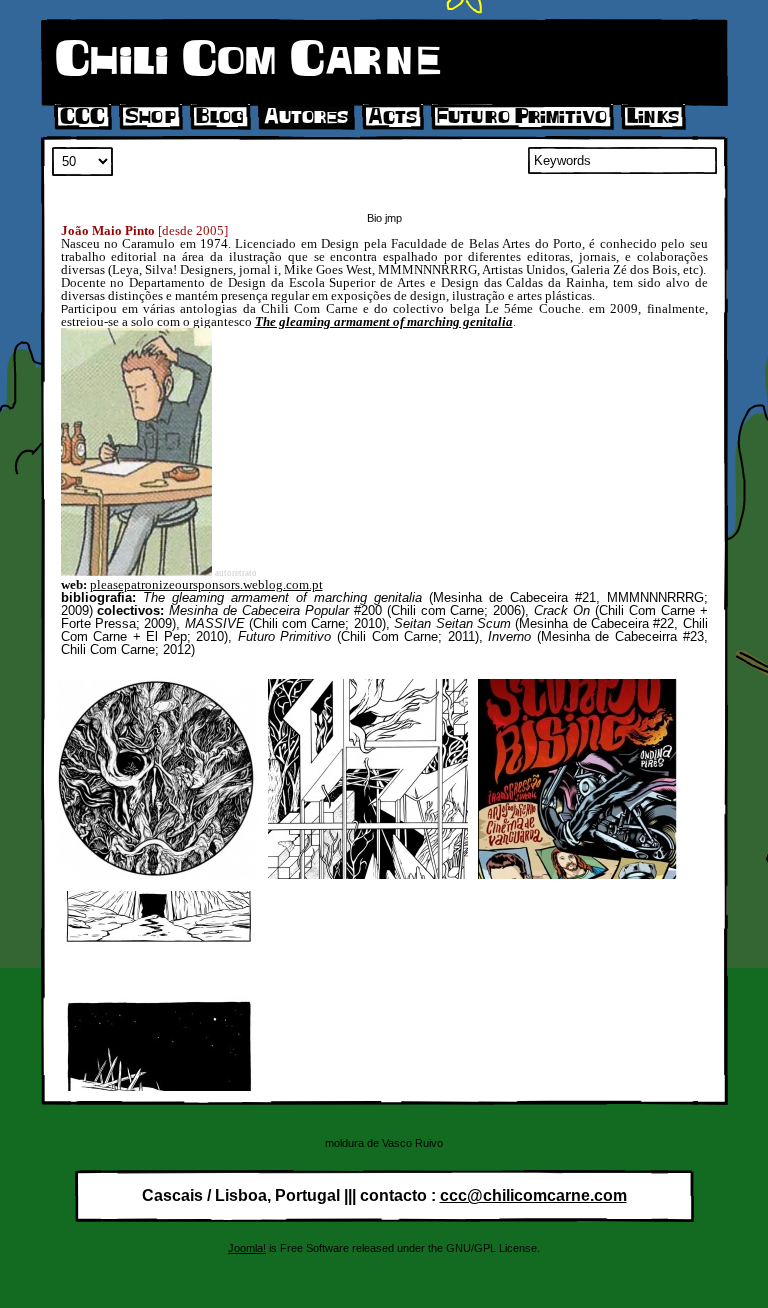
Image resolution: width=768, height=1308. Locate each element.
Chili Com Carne (248, 60)
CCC (82, 117)
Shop (150, 117)
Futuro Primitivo (522, 117)
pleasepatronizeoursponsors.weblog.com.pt (206, 584)
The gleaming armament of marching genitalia (384, 321)
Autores (306, 117)
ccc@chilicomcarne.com (533, 1195)
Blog (220, 117)
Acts (392, 117)
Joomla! (247, 1248)
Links (653, 117)
